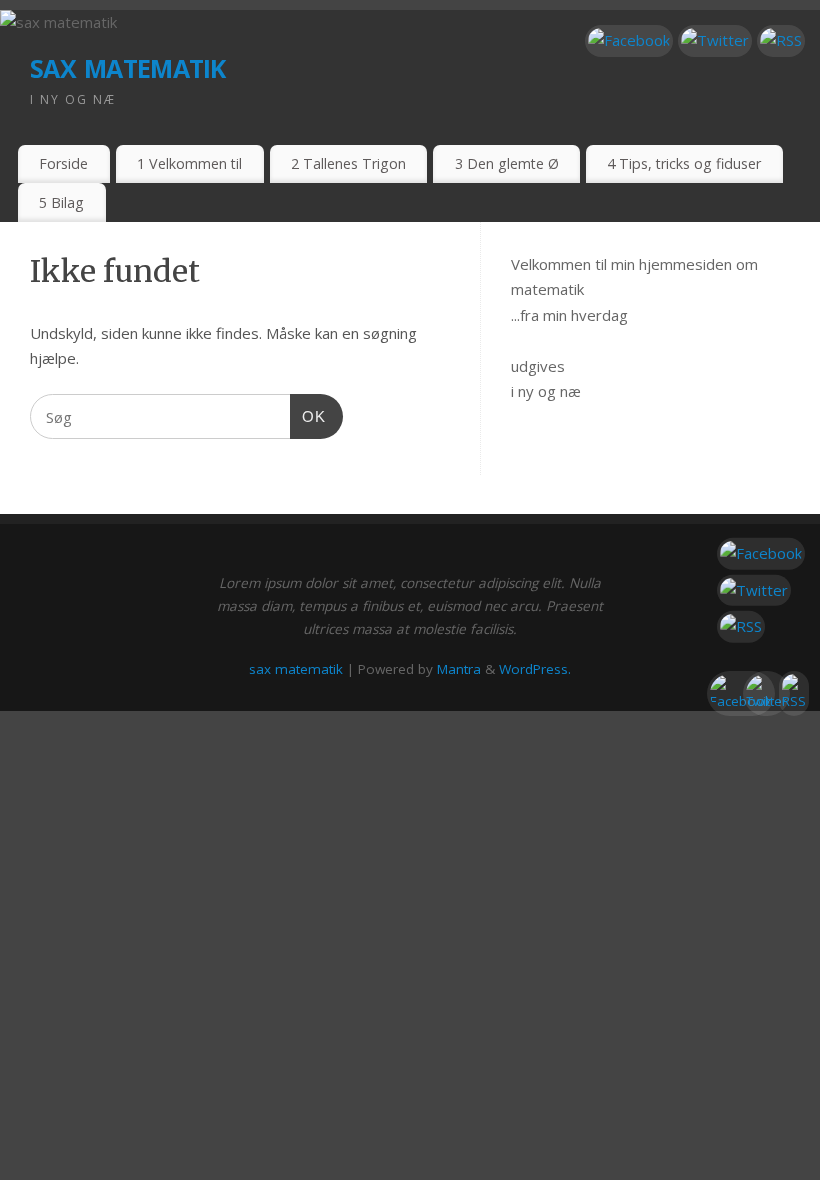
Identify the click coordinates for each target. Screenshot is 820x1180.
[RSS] (781, 41)
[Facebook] (629, 41)
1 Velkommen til (189, 163)
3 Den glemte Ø (507, 163)
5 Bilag (61, 202)
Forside (63, 163)
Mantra (459, 669)
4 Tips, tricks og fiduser (684, 163)
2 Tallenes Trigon (348, 163)
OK (308, 416)
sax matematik (128, 64)
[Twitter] (715, 41)
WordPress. (535, 669)
